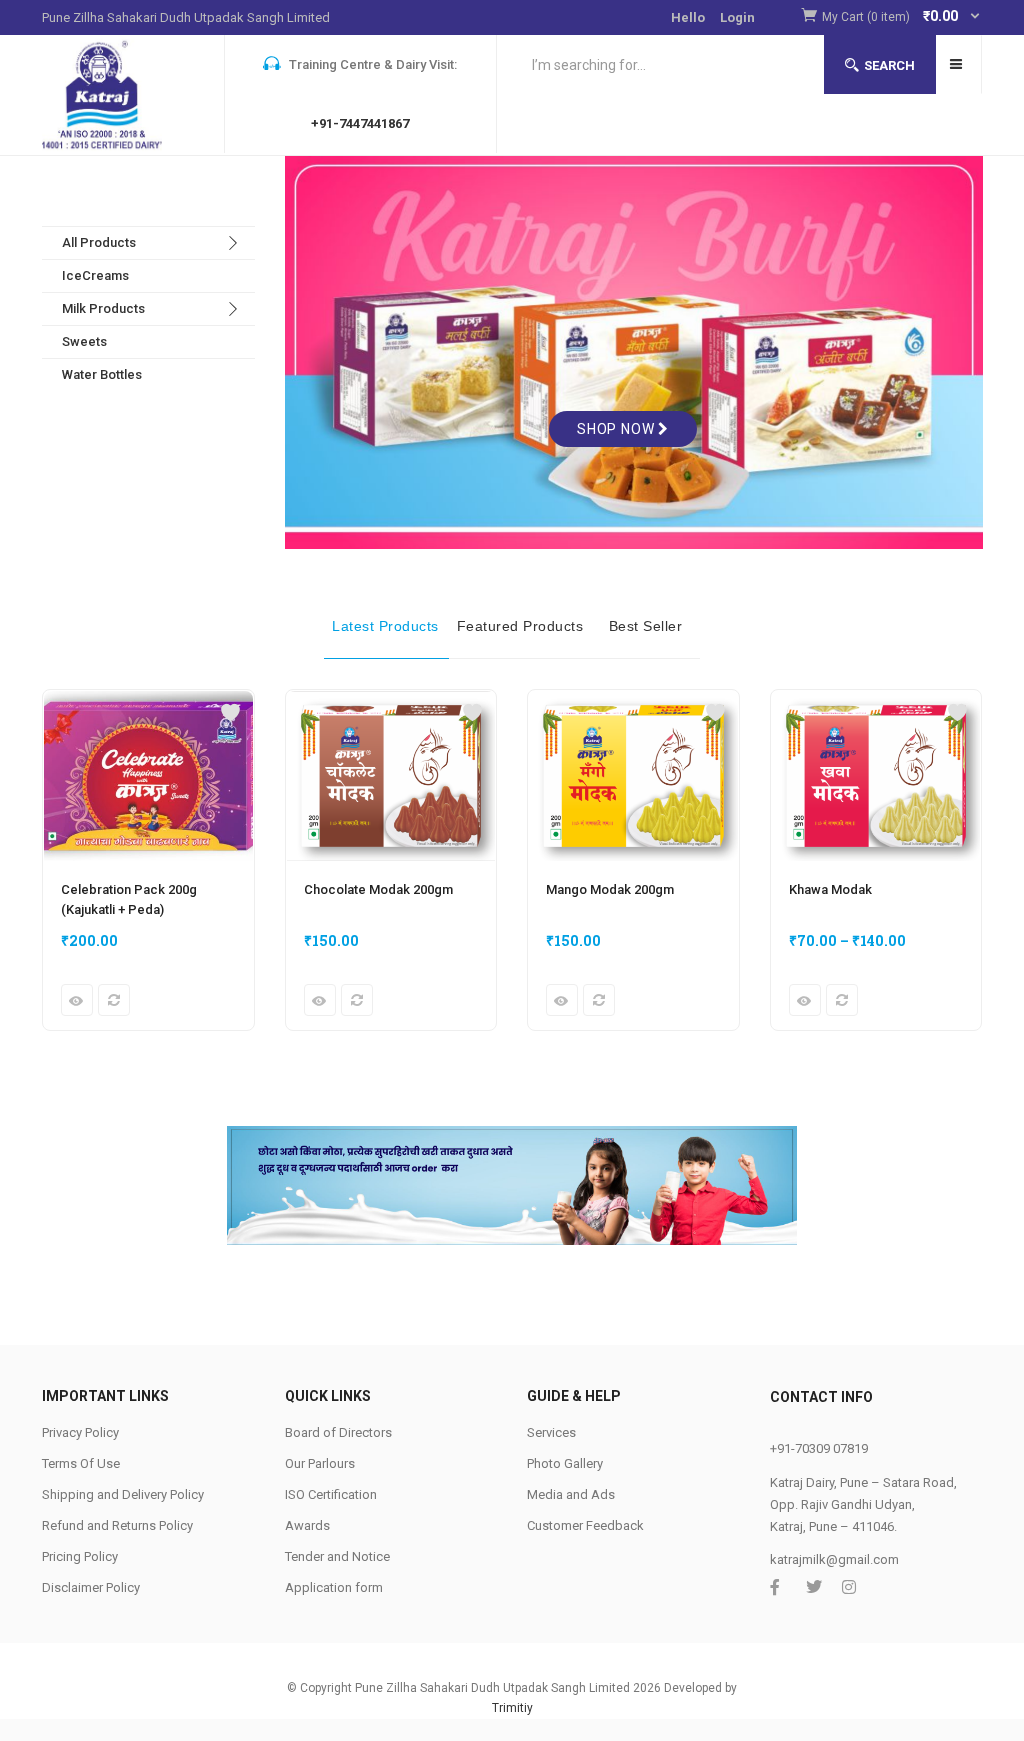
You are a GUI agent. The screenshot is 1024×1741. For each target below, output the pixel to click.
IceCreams (95, 275)
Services (551, 1432)
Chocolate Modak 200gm (378, 889)
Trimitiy (512, 1708)
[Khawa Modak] (876, 702)
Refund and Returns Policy (117, 1525)
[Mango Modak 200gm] (633, 702)
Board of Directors (338, 1432)
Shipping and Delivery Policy (123, 1494)
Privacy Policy (80, 1432)
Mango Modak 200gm (610, 889)
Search (889, 65)
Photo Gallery (565, 1463)
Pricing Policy (80, 1556)
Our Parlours (320, 1463)
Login (737, 17)
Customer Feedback (585, 1525)
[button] (902, 17)
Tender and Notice (337, 1556)
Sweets (84, 341)
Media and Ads (571, 1494)
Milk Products (103, 308)
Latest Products (385, 626)
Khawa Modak (830, 889)
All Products (99, 242)
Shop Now (616, 429)
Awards (307, 1525)
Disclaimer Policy (91, 1587)
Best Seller (646, 626)
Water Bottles (102, 374)
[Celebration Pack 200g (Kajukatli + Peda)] (148, 702)
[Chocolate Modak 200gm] (391, 702)
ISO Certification (331, 1494)
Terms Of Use (81, 1463)
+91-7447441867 (360, 123)
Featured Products (520, 626)
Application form (334, 1587)
